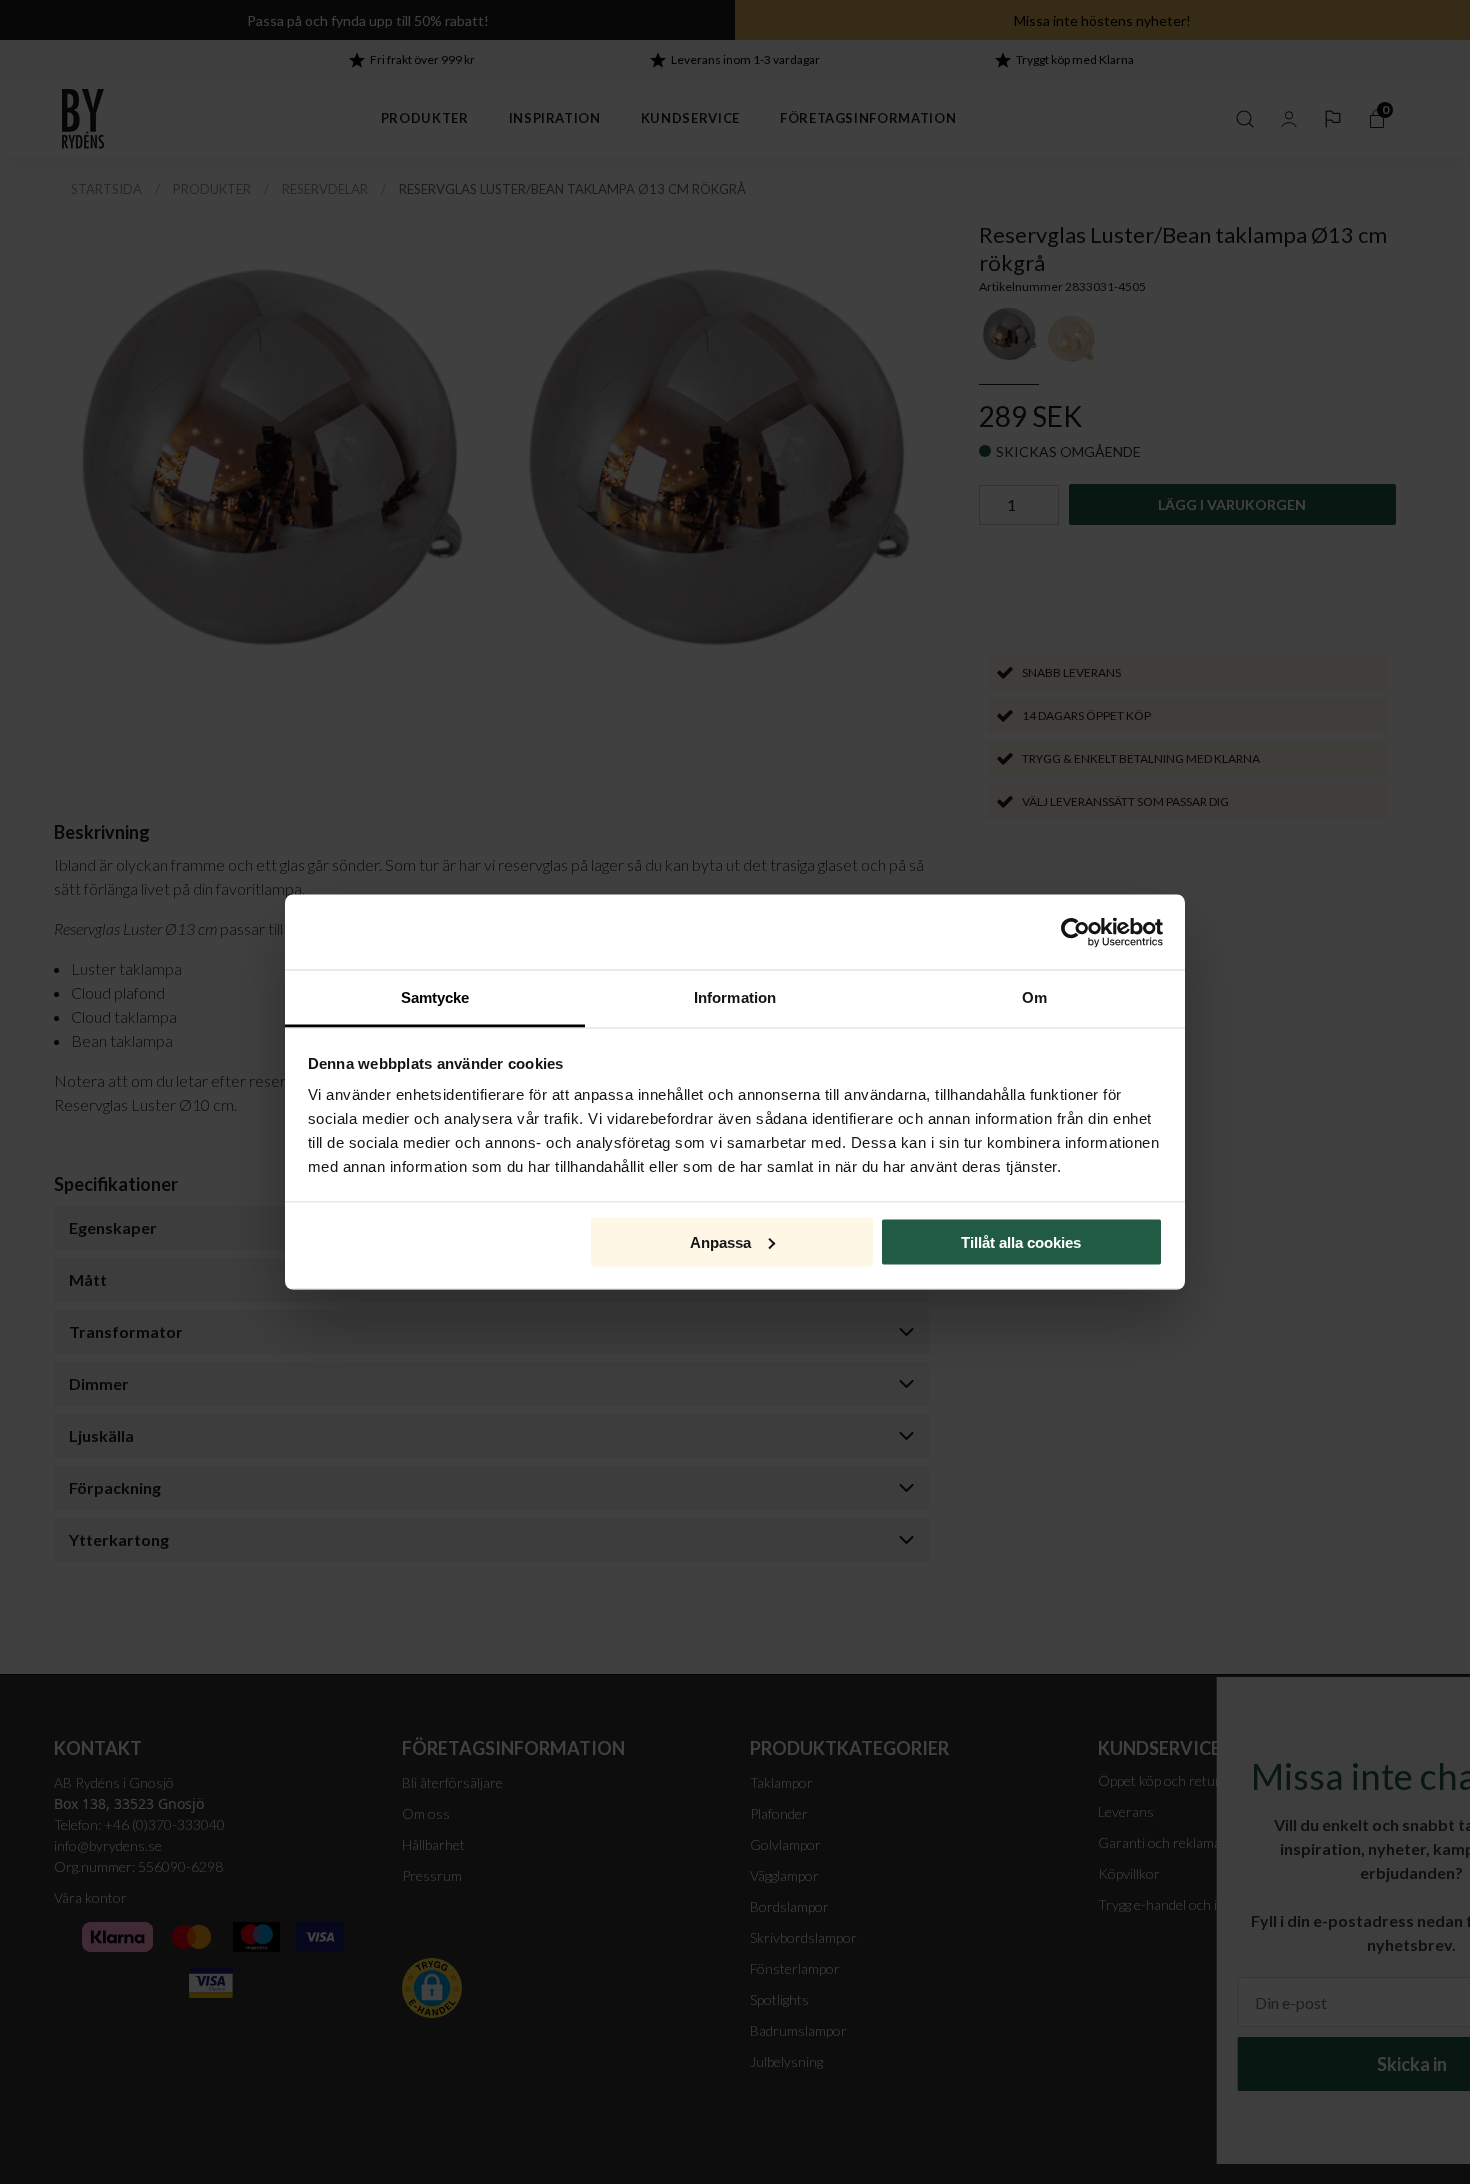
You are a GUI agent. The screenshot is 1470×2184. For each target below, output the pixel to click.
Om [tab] (1034, 997)
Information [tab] (735, 997)
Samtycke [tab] (435, 997)
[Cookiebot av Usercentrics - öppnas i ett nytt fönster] (1075, 932)
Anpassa (720, 1241)
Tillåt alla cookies (1021, 1241)
